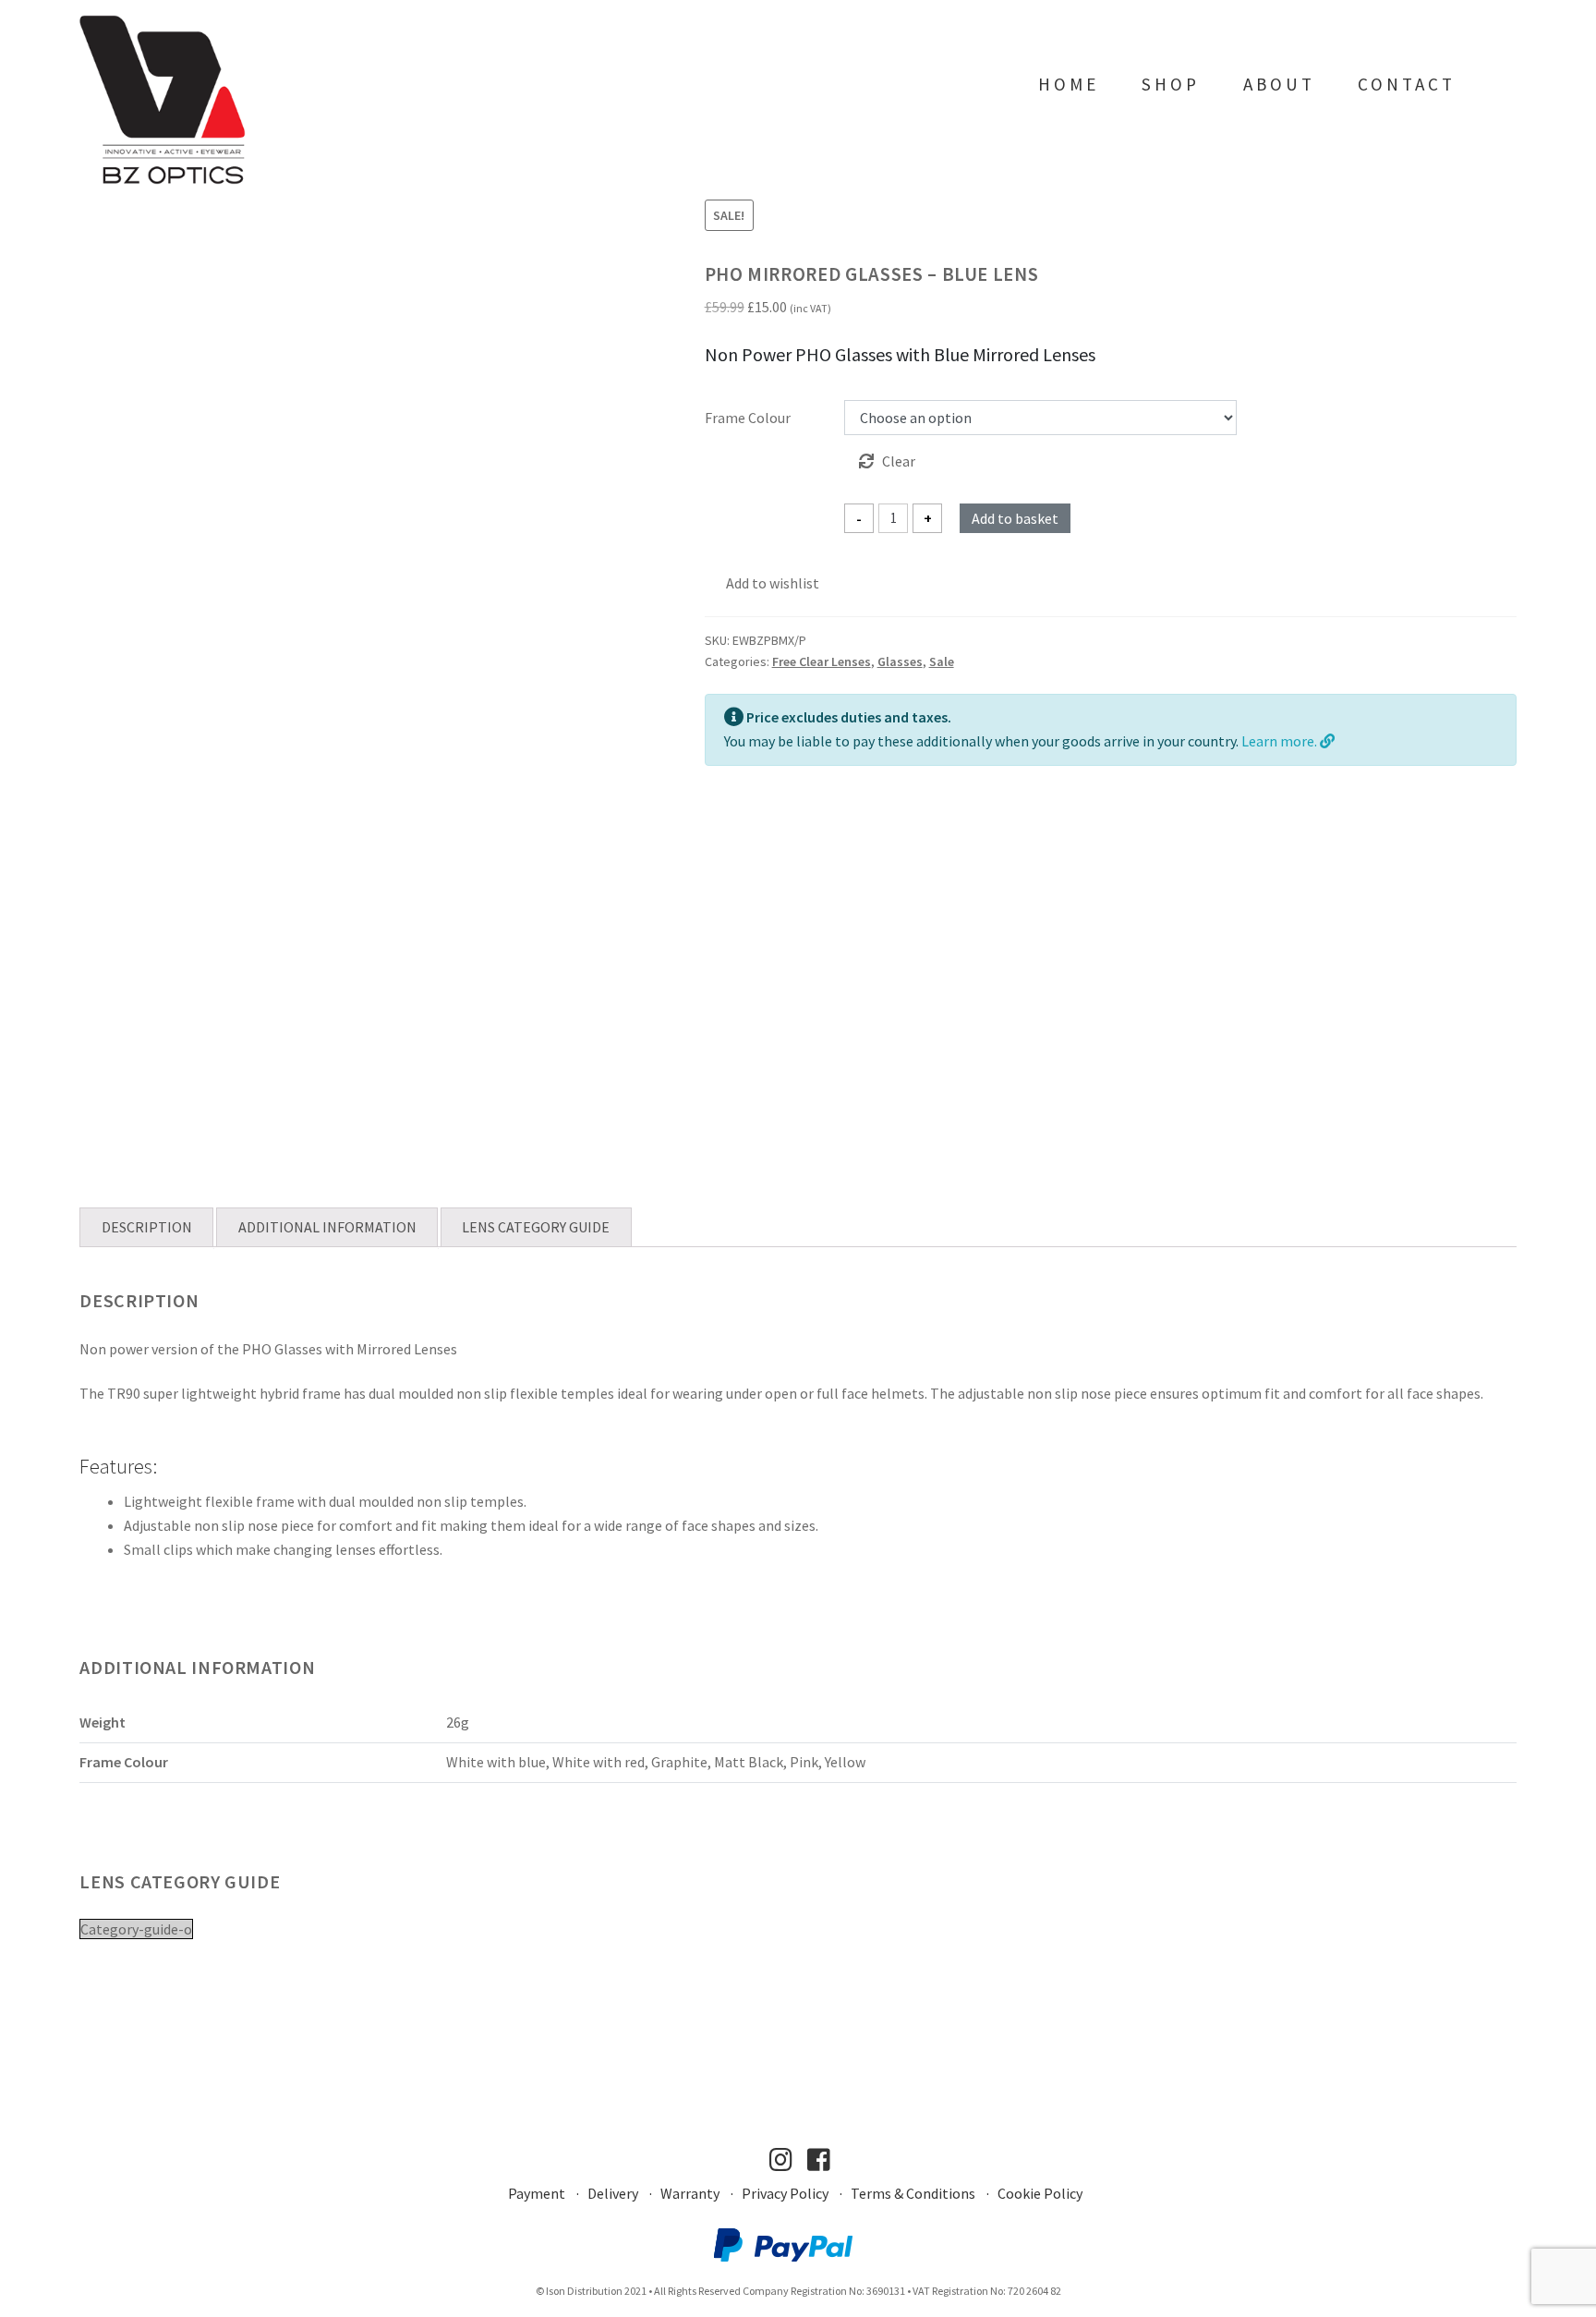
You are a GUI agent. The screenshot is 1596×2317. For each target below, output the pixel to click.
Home (1069, 84)
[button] (762, 584)
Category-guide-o (136, 1929)
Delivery (613, 2193)
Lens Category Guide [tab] (536, 1227)
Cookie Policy (1040, 2193)
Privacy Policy (785, 2193)
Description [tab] (147, 1227)
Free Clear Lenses (822, 661)
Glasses (900, 661)
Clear (899, 461)
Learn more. (1281, 741)
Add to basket (1015, 518)
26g (458, 1722)
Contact (1407, 84)
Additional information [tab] (327, 1227)
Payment (537, 2193)
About (1279, 84)
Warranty (690, 2193)
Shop (1171, 84)
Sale (942, 661)
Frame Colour (748, 418)
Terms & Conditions (913, 2193)
